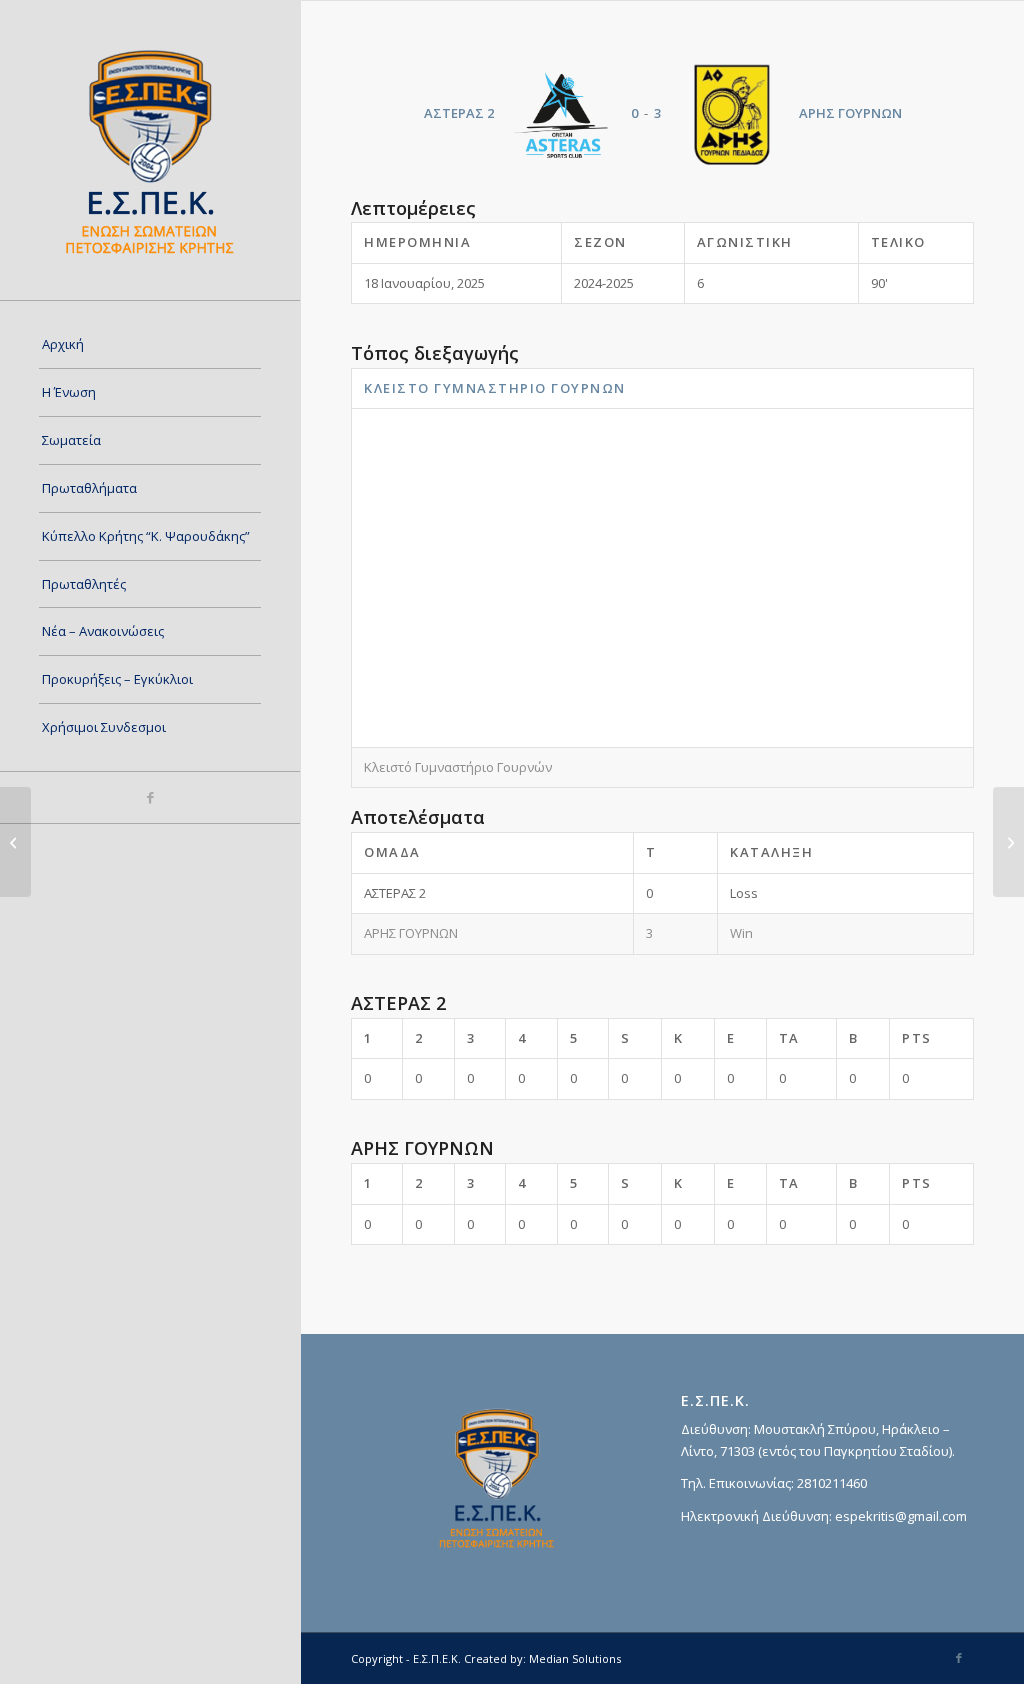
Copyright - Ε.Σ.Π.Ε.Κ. (406, 1658)
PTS (917, 1038)
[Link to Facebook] (150, 797)
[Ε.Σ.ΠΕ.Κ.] (150, 150)
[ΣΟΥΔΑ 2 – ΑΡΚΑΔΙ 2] (15, 842)
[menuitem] (150, 345)
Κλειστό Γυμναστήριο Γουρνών (495, 388)
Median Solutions (575, 1658)
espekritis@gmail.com (901, 1516)
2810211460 (832, 1483)
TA (789, 1038)
